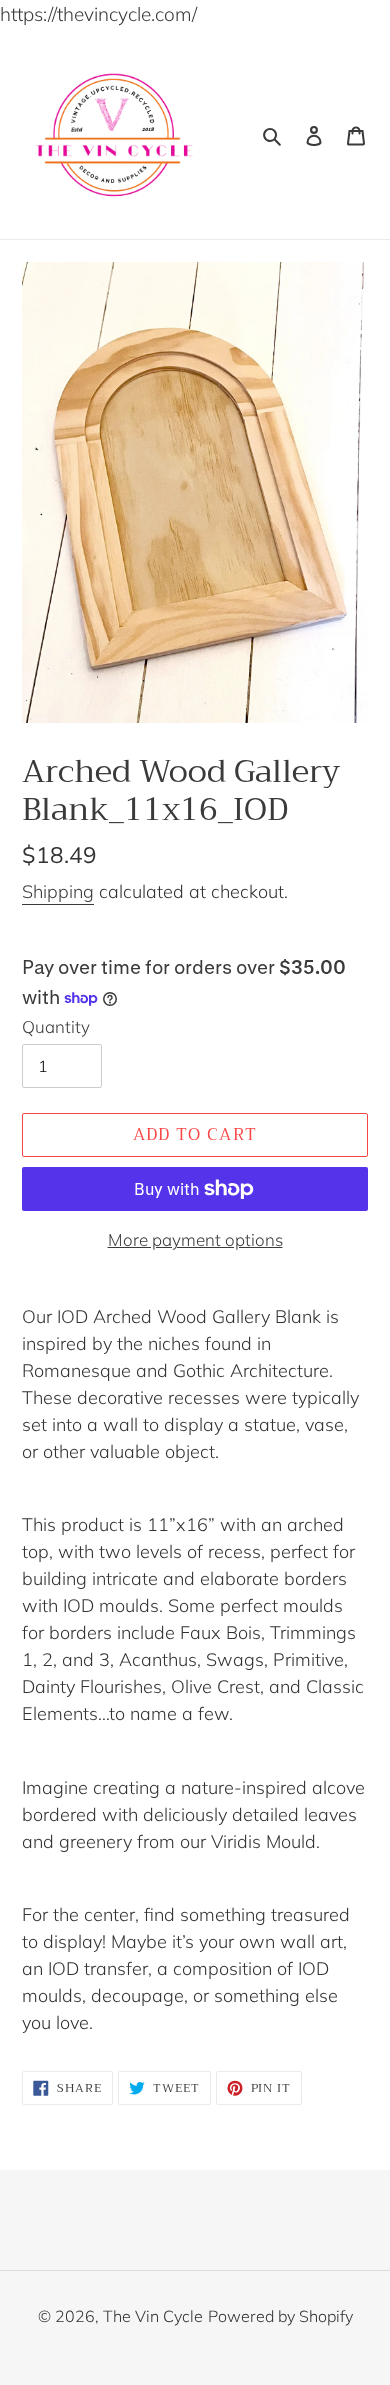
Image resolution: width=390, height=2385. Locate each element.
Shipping (58, 891)
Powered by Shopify (280, 2316)
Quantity (56, 1026)
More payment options (195, 1239)
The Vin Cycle (153, 2316)
